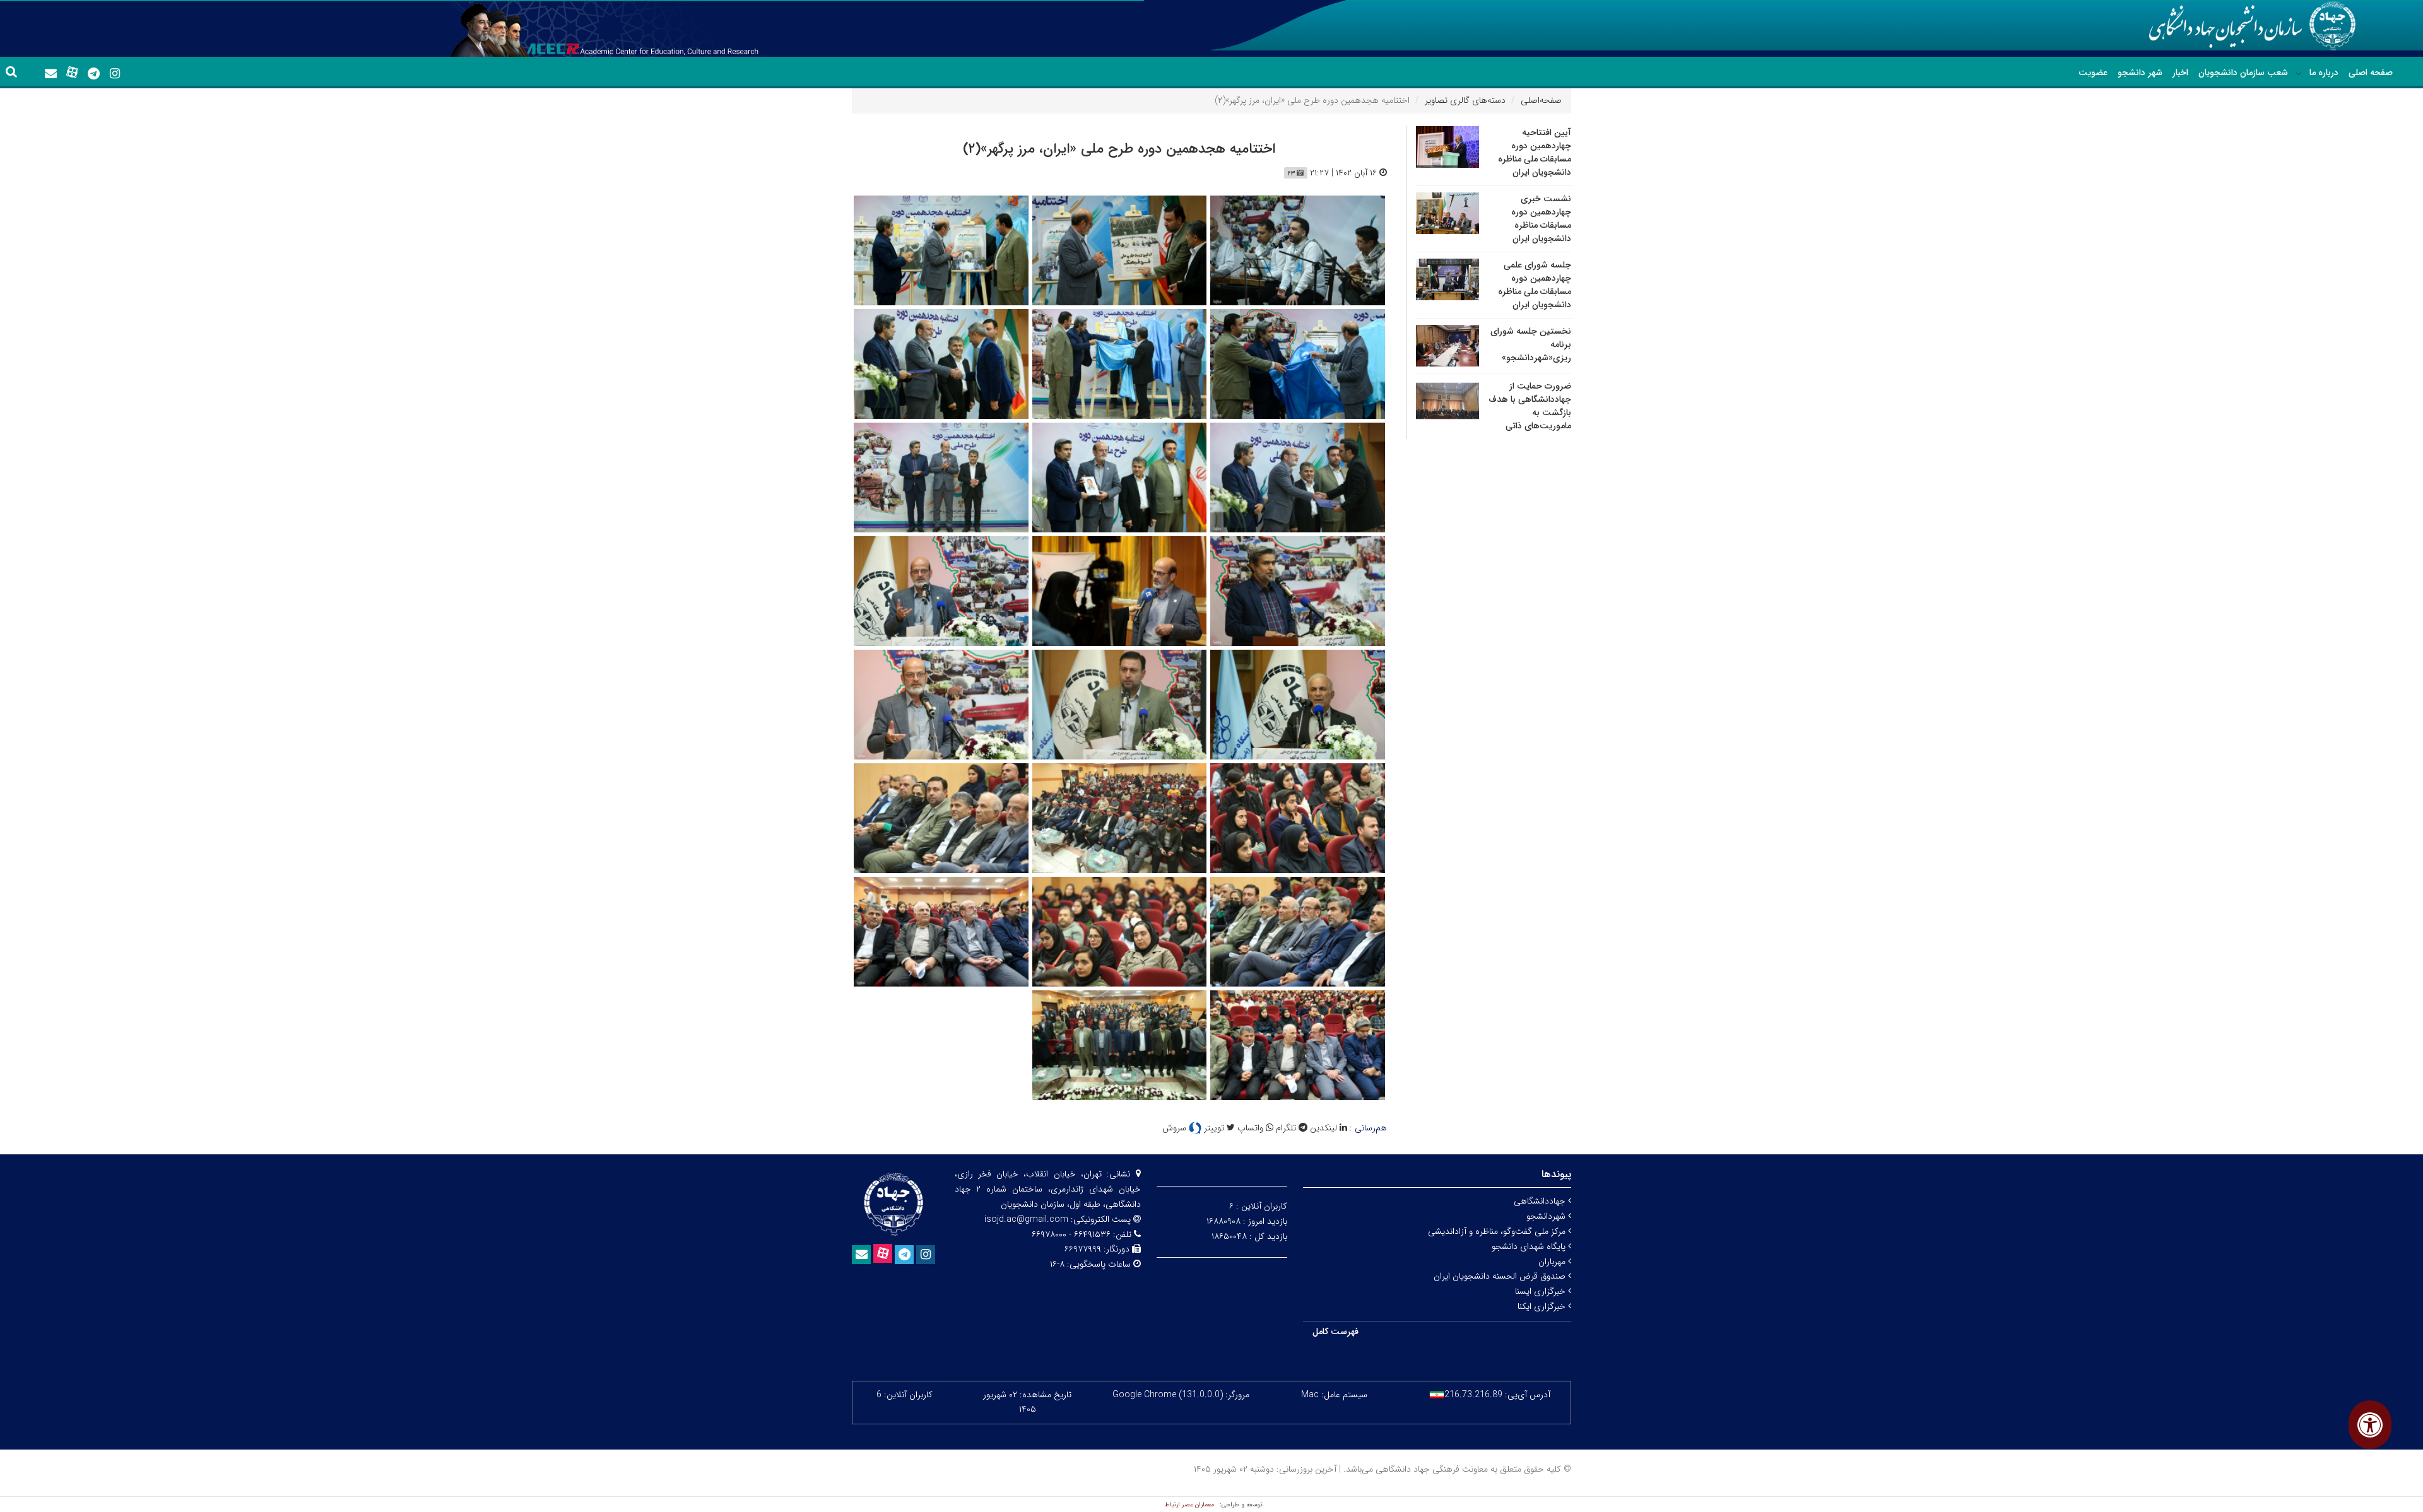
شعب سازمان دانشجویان (2243, 73)
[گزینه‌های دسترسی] (2370, 1425)
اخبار (2180, 73)
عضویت (2093, 73)
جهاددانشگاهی (1541, 1201)
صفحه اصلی (2371, 73)
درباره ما (2324, 73)
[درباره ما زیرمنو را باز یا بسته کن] (2299, 73)
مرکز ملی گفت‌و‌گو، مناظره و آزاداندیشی (1498, 1231)
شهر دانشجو (2140, 73)
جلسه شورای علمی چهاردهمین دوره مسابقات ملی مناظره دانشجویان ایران (1535, 285)
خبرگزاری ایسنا (1542, 1291)
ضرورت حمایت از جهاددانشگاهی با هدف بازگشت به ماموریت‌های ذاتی (1530, 406)
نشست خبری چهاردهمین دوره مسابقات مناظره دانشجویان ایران (1541, 219)
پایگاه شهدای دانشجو (1530, 1246)
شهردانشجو (1547, 1216)
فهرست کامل (1335, 1332)
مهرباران (1553, 1262)
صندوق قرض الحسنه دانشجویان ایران (1501, 1276)
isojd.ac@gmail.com (1026, 1219)
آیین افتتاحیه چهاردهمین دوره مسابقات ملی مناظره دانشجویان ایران (1535, 152)
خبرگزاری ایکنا (1543, 1306)
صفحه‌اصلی (1541, 100)
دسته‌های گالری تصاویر (1465, 100)
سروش (1176, 1128)
